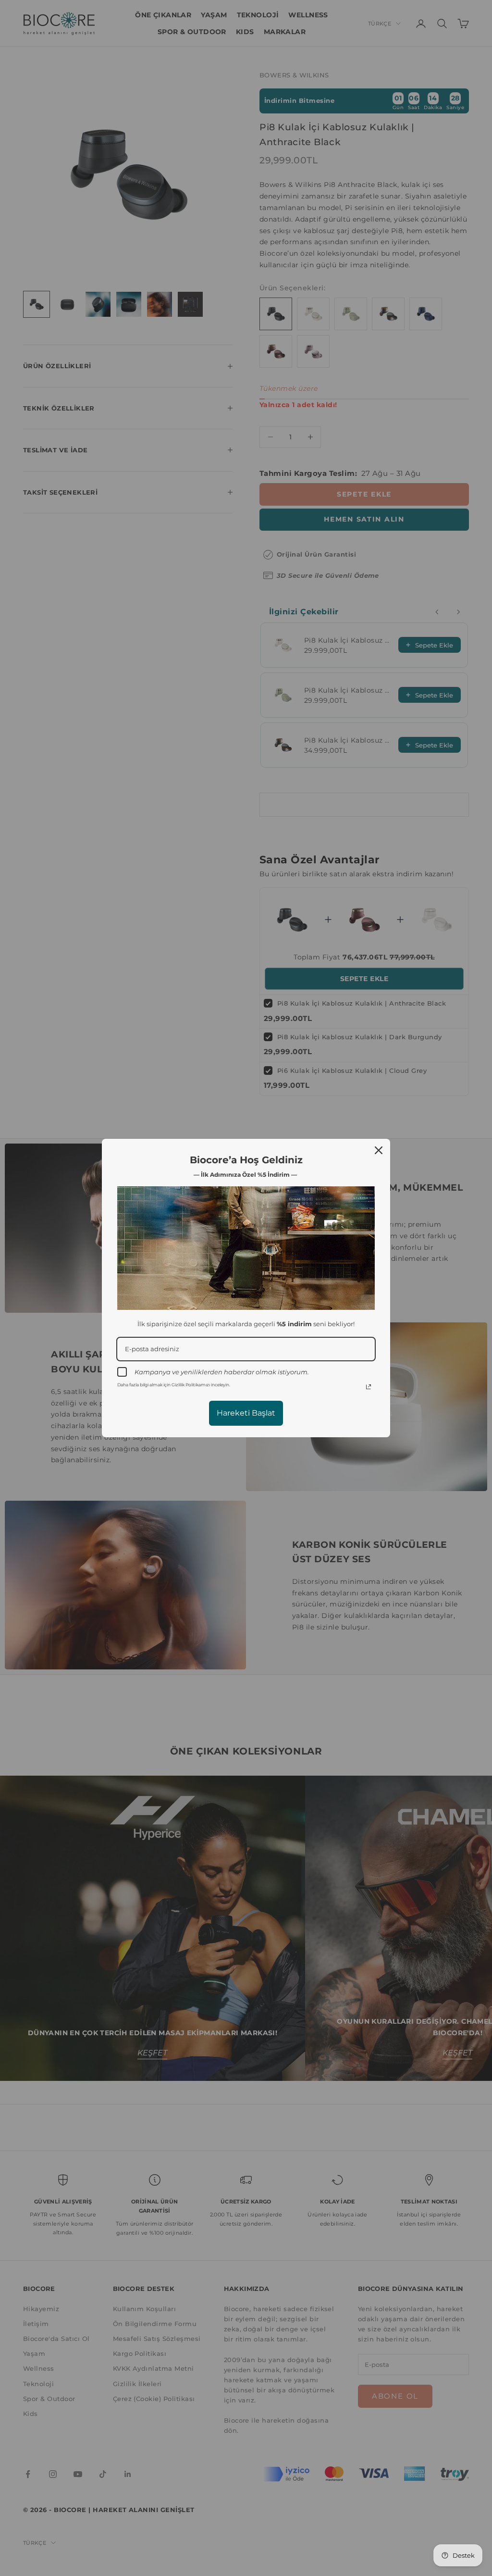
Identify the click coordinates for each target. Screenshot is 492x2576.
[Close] (379, 1150)
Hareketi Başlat (246, 1413)
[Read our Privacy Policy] (369, 1387)
